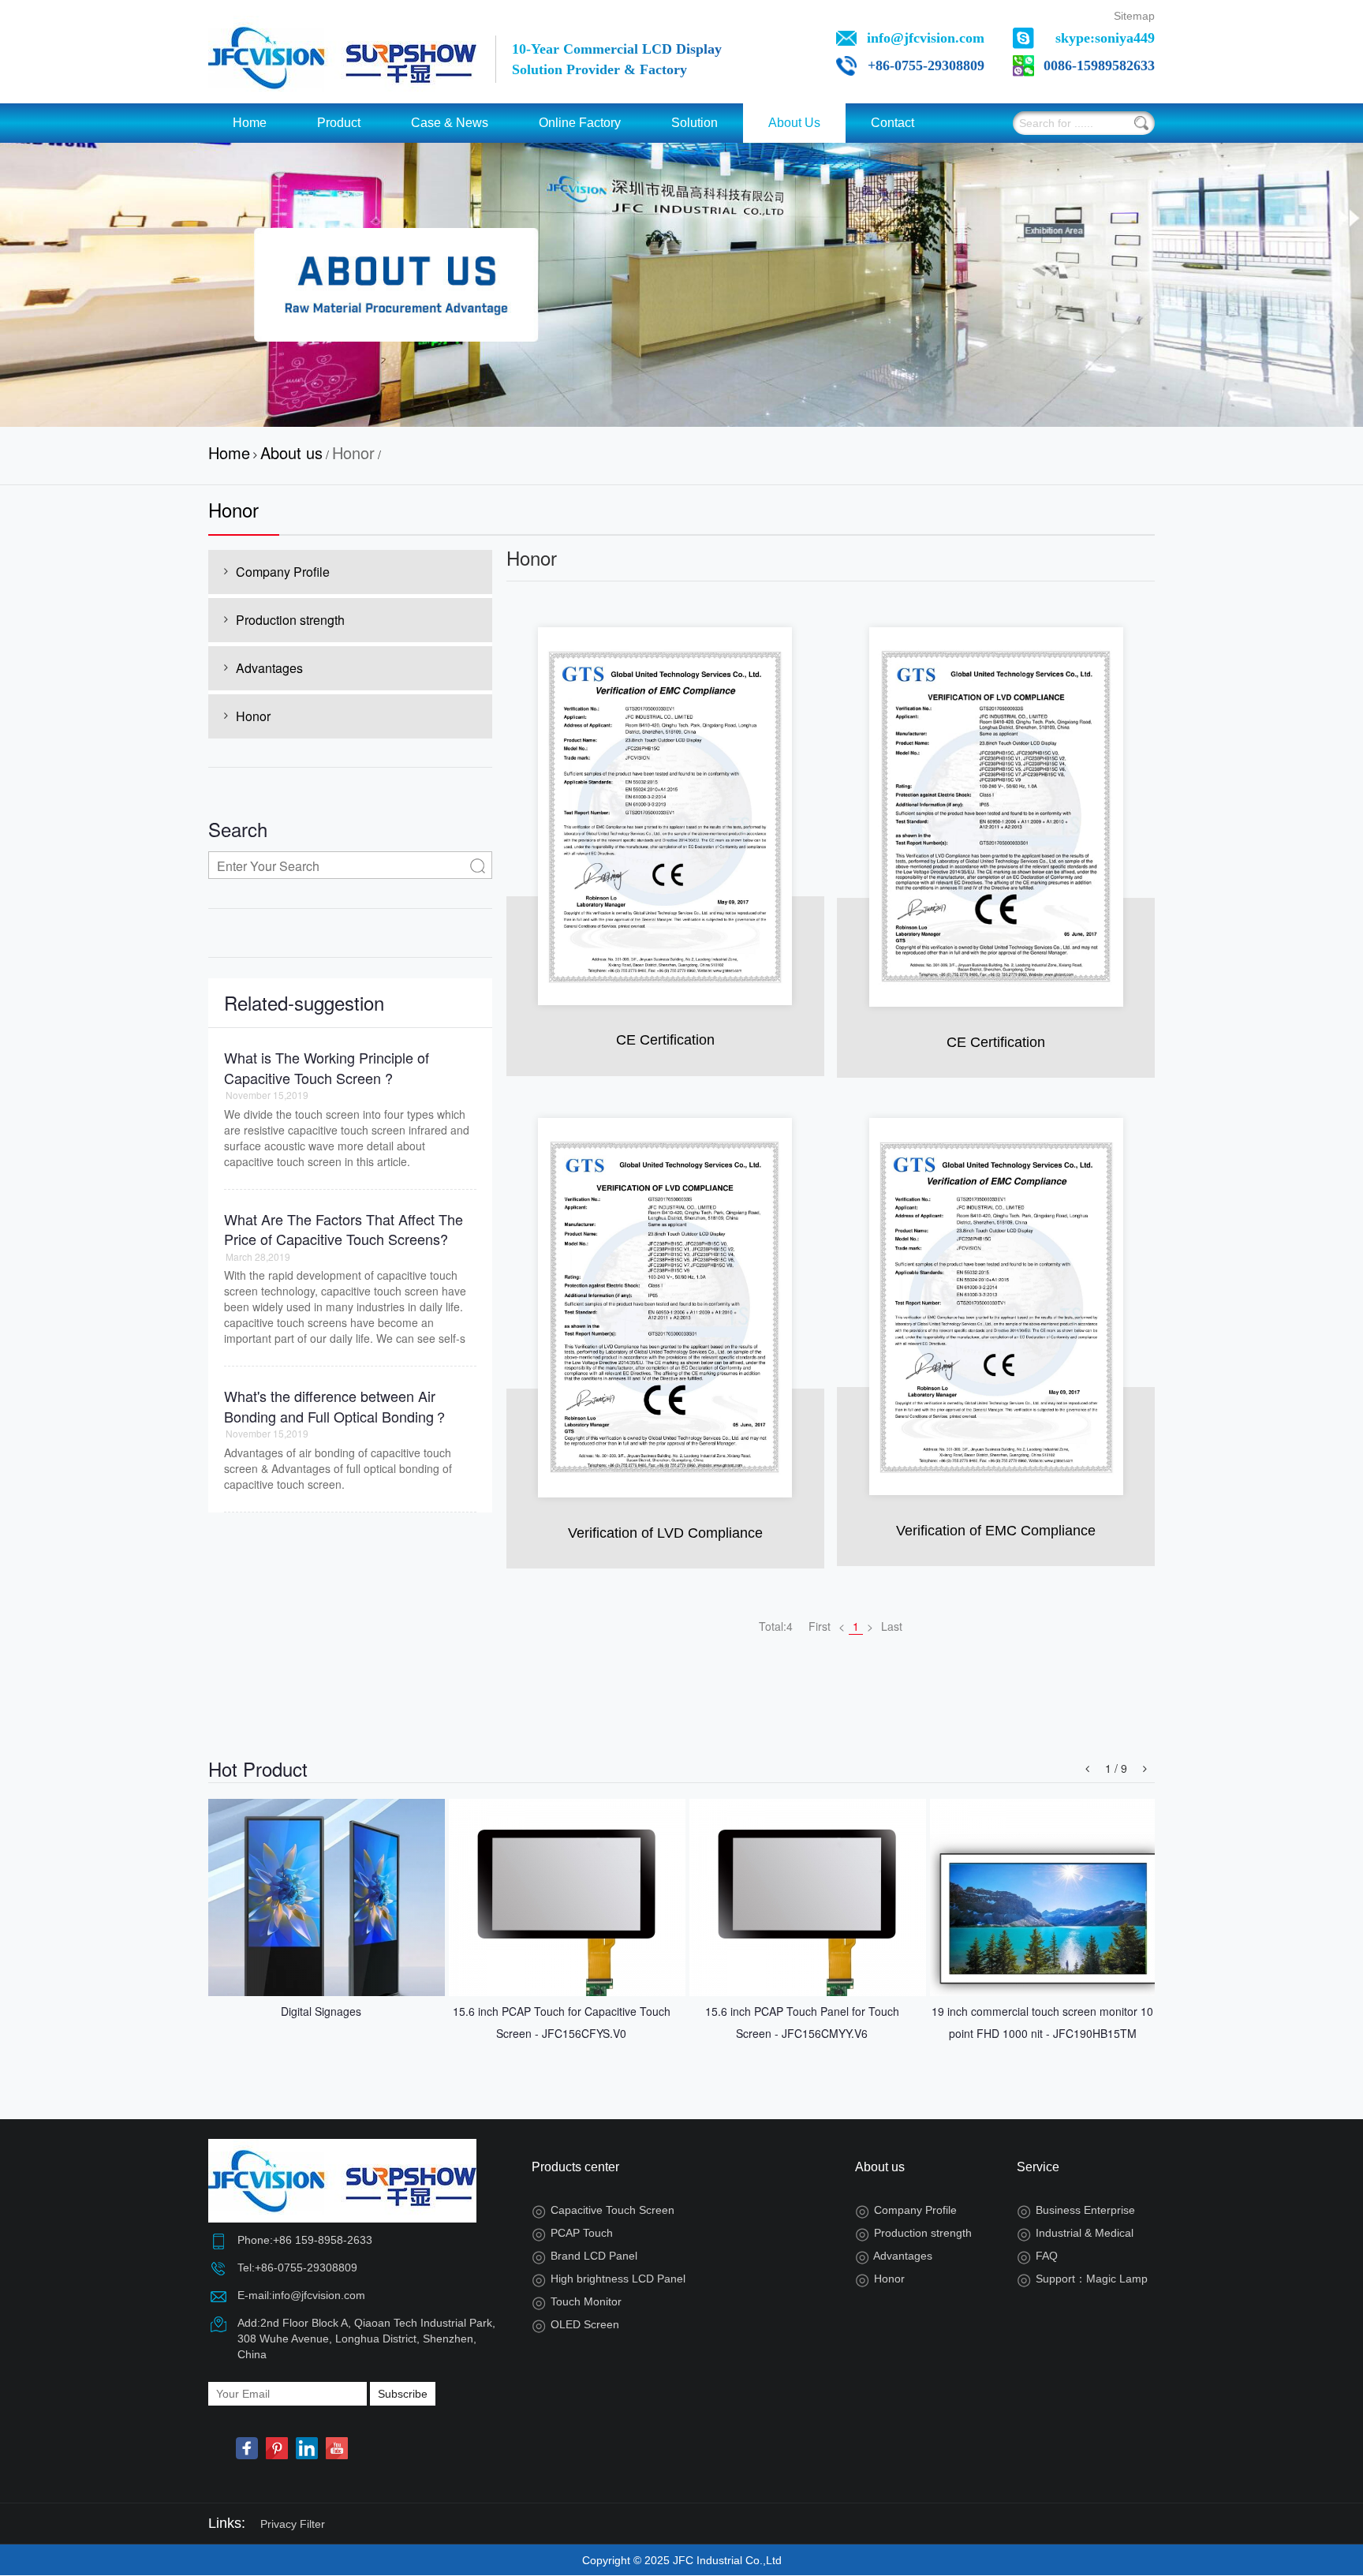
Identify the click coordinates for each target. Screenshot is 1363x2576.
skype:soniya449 (1105, 38)
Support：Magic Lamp (1082, 2279)
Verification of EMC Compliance (996, 1531)
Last (892, 1626)
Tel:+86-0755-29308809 (297, 2268)
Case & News (450, 123)
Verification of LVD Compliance (665, 1533)
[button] (1087, 1768)
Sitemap (1134, 16)
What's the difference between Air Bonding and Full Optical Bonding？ (336, 1406)
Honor (353, 452)
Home (250, 123)
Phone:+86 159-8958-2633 (305, 2240)
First (820, 1626)
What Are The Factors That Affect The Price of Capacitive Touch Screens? (344, 1229)
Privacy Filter (293, 2524)
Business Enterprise (1076, 2210)
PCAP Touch (572, 2233)
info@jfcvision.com (926, 38)
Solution (695, 123)
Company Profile (283, 572)
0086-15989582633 (1099, 65)
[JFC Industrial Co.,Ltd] (342, 55)
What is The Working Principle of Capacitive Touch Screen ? (327, 1067)
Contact (892, 123)
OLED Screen (575, 2324)
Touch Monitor (577, 2301)
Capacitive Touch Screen (603, 2210)
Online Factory (580, 123)
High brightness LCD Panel (609, 2279)
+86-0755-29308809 (926, 65)
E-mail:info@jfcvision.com (301, 2295)
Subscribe (403, 2394)
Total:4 (776, 1626)
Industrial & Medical (1075, 2233)
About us (291, 452)
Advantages (269, 668)
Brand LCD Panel (584, 2256)
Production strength (290, 620)
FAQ (1037, 2256)
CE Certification (665, 1040)
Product (339, 123)
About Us (794, 123)
